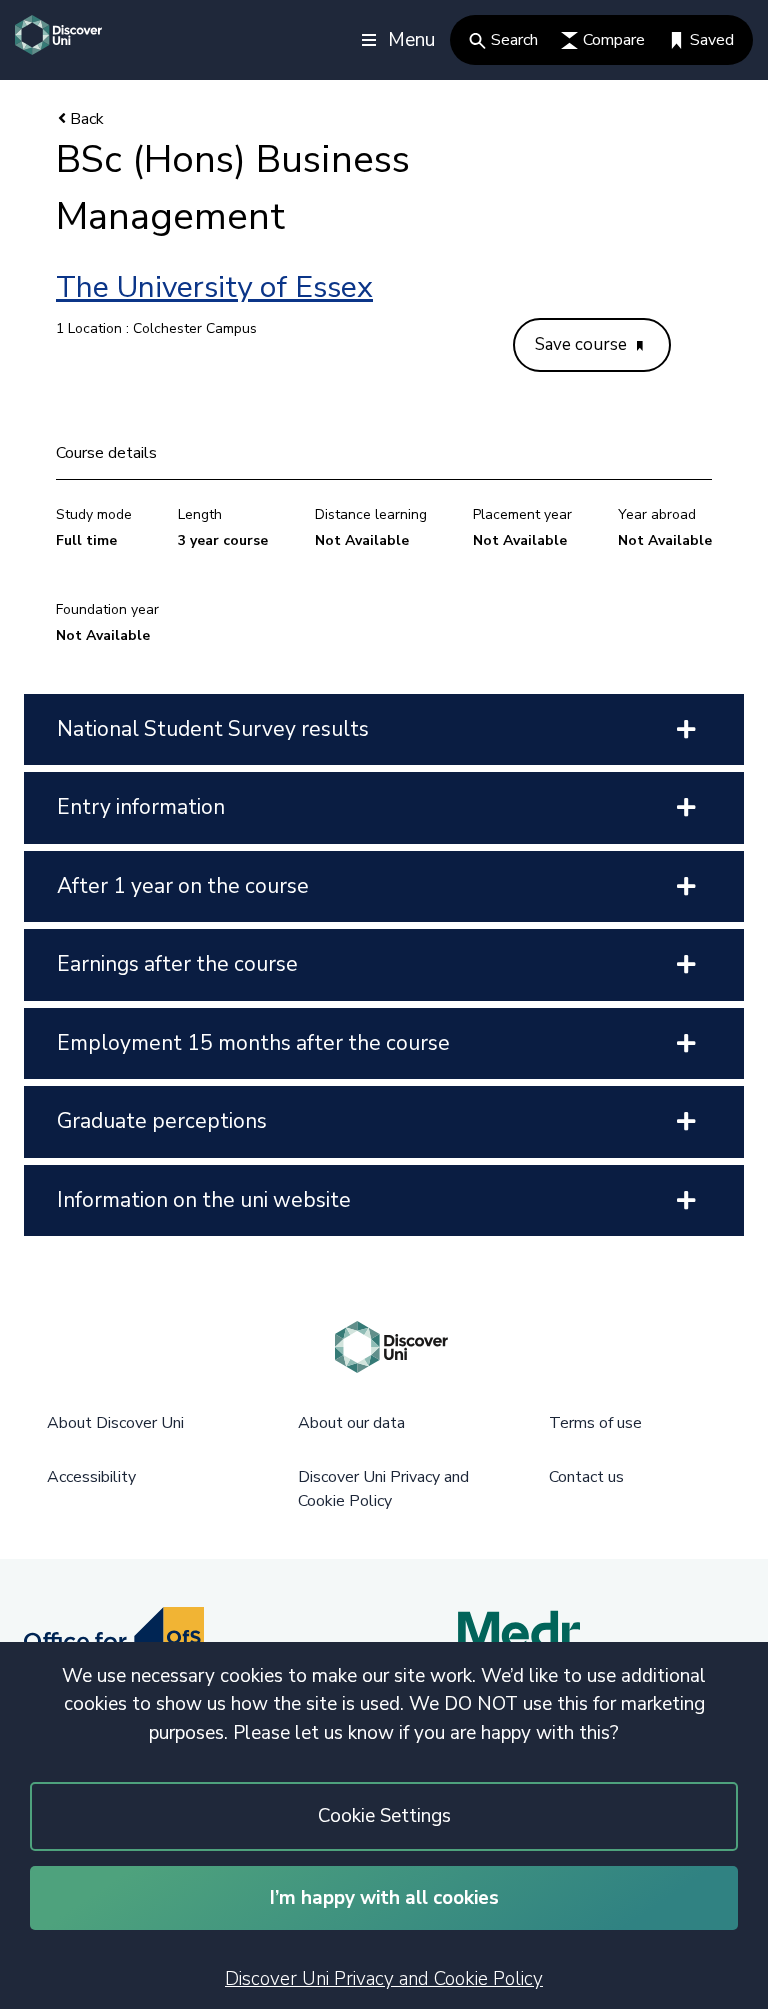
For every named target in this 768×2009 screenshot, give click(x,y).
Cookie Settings (384, 1816)
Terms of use (595, 1423)
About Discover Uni (115, 1423)
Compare (614, 40)
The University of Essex (214, 287)
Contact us (586, 1477)
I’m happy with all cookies (384, 1898)
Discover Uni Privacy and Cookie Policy (384, 1979)
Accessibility (91, 1477)
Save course (583, 344)
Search (514, 40)
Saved (712, 40)
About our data (351, 1423)
